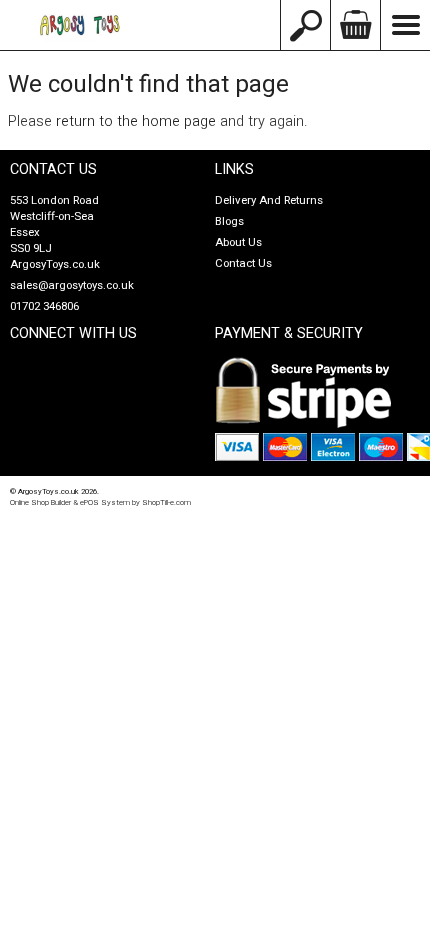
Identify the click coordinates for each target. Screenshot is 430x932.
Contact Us (243, 263)
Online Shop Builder (40, 502)
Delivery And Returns (269, 200)
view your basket (355, 25)
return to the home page (136, 121)
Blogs (229, 221)
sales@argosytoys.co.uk (72, 285)
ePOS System (105, 502)
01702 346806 (44, 306)
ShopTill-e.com (166, 502)
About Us (238, 242)
